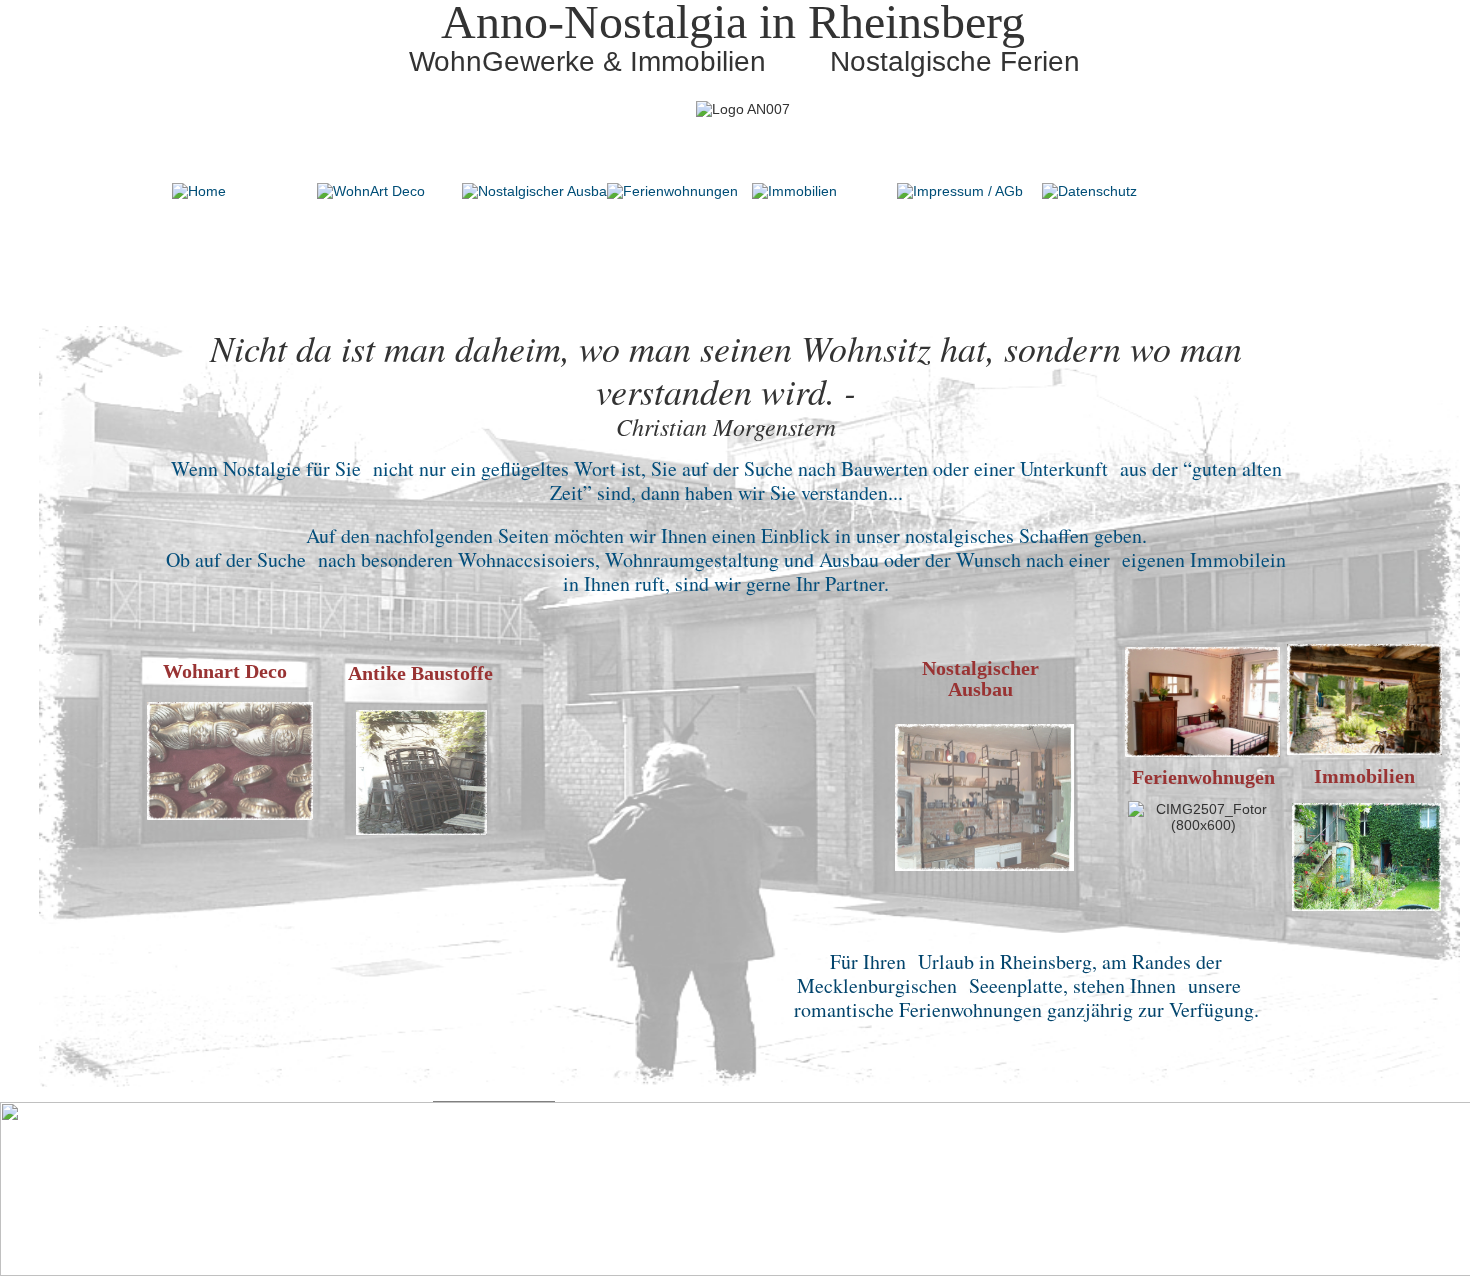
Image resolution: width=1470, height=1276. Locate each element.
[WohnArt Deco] (371, 191)
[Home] (199, 191)
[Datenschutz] (1089, 191)
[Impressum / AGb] (960, 191)
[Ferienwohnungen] (672, 191)
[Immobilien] (794, 191)
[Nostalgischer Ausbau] (538, 191)
